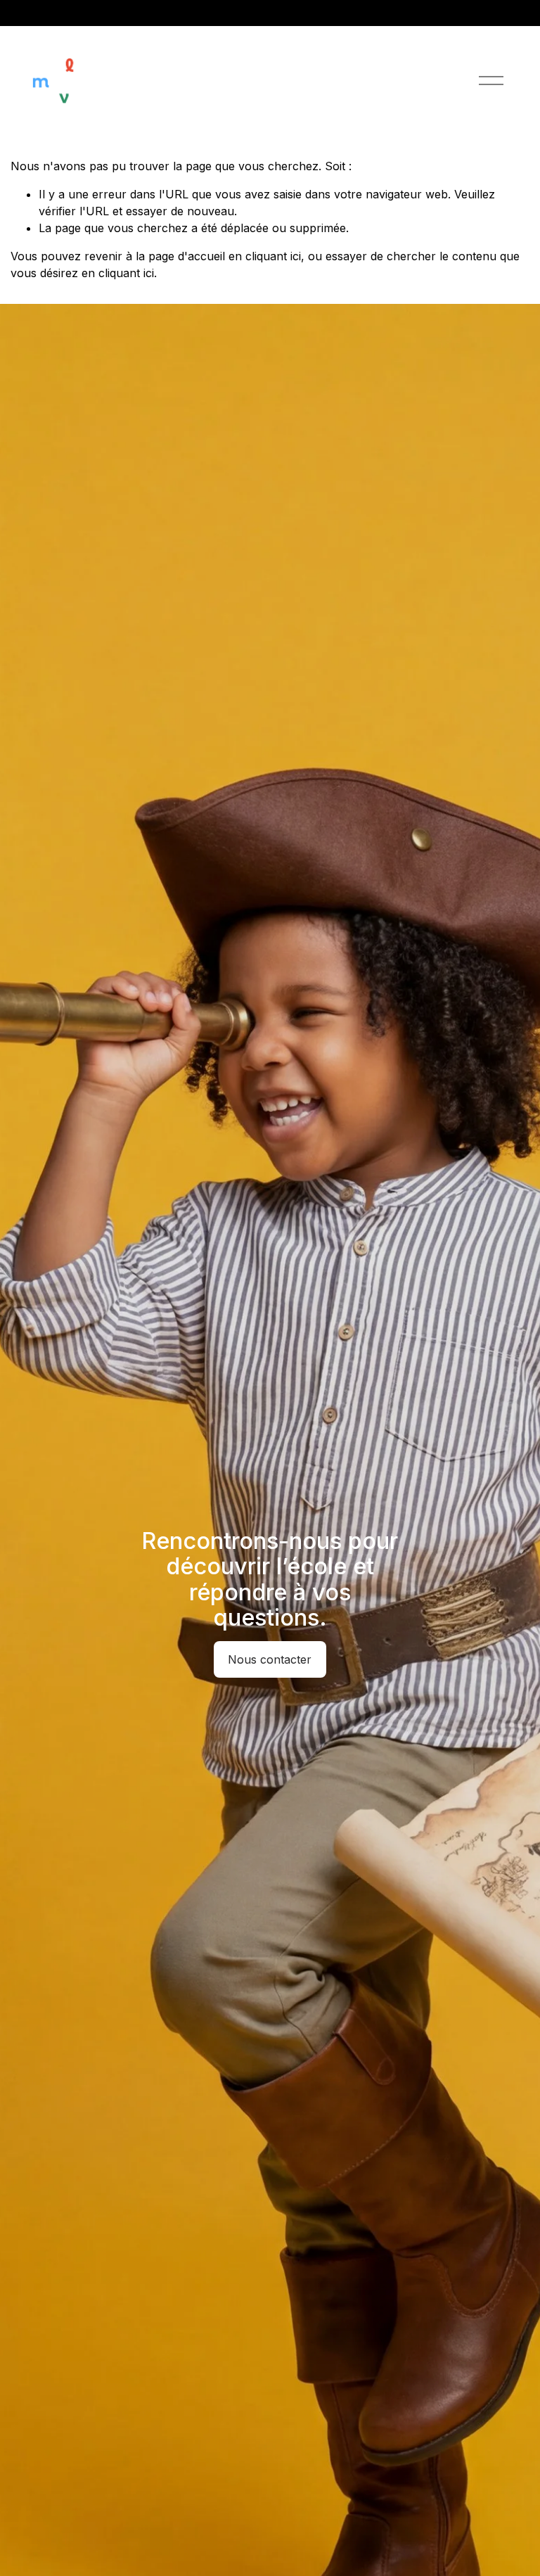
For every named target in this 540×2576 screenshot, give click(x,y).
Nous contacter (270, 1659)
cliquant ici (273, 256)
